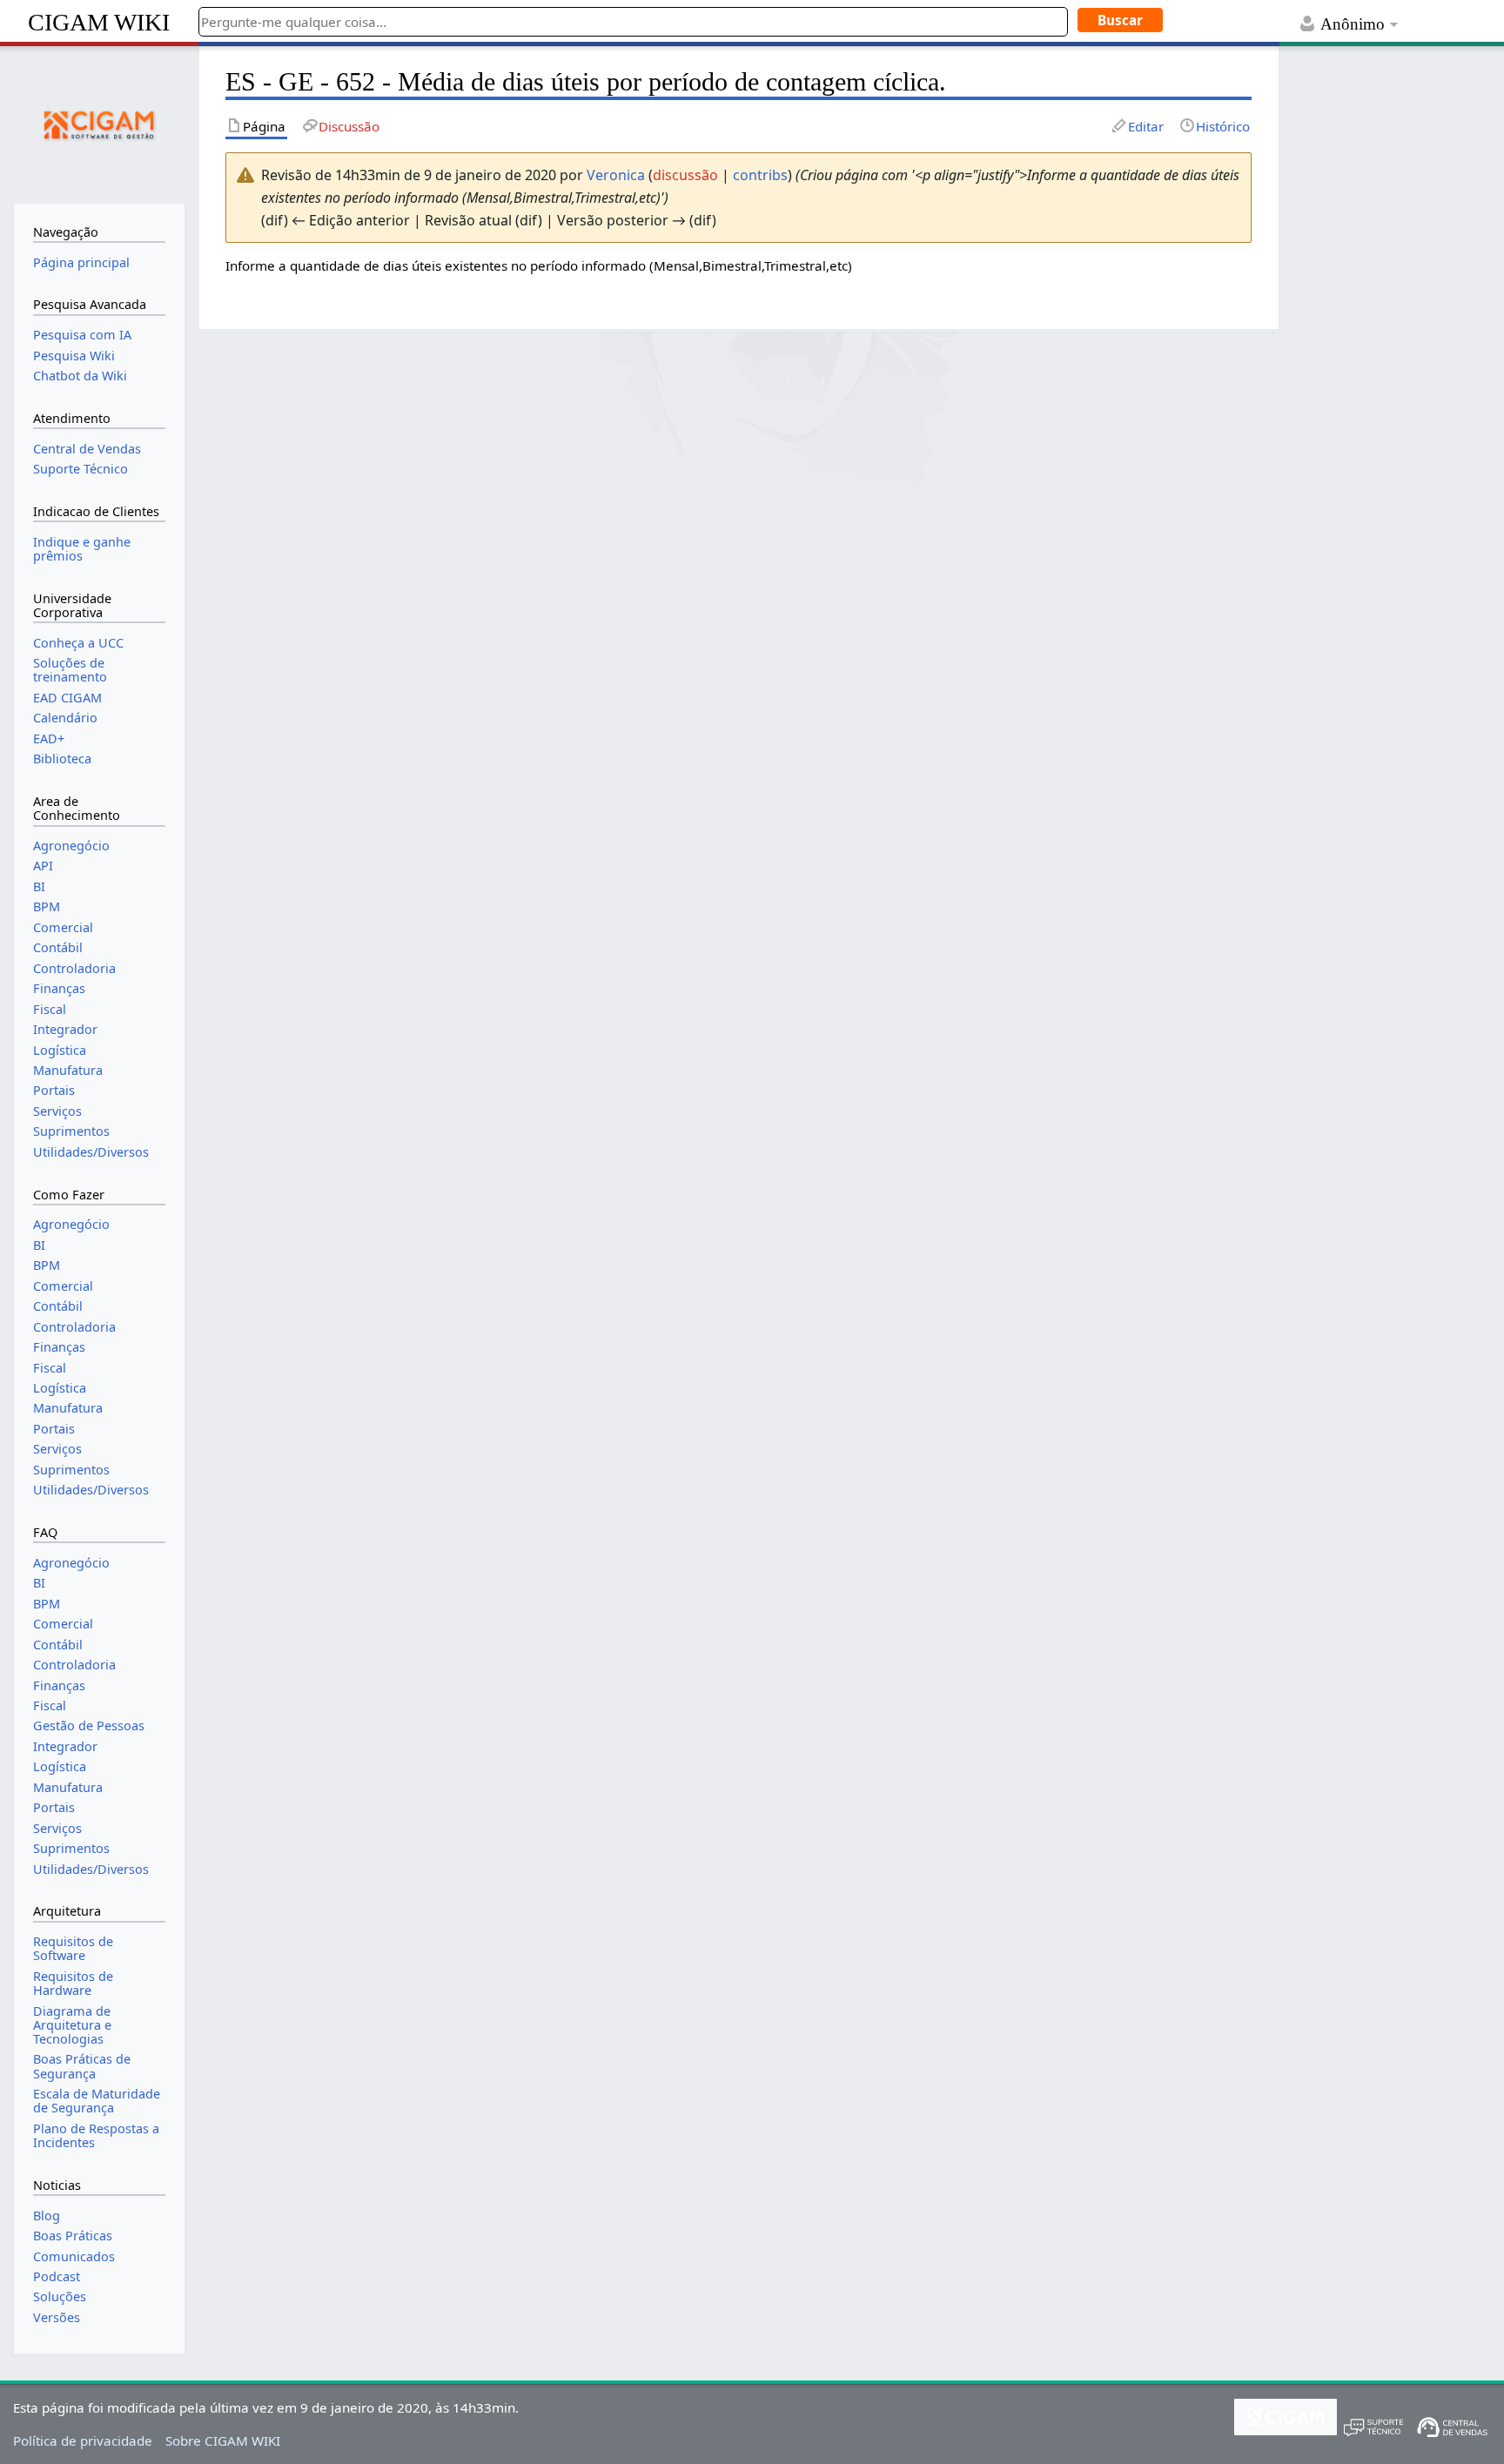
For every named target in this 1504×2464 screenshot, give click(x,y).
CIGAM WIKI (99, 22)
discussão (685, 175)
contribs (760, 175)
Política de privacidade (83, 2441)
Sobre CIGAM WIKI (223, 2441)
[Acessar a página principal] (99, 123)
